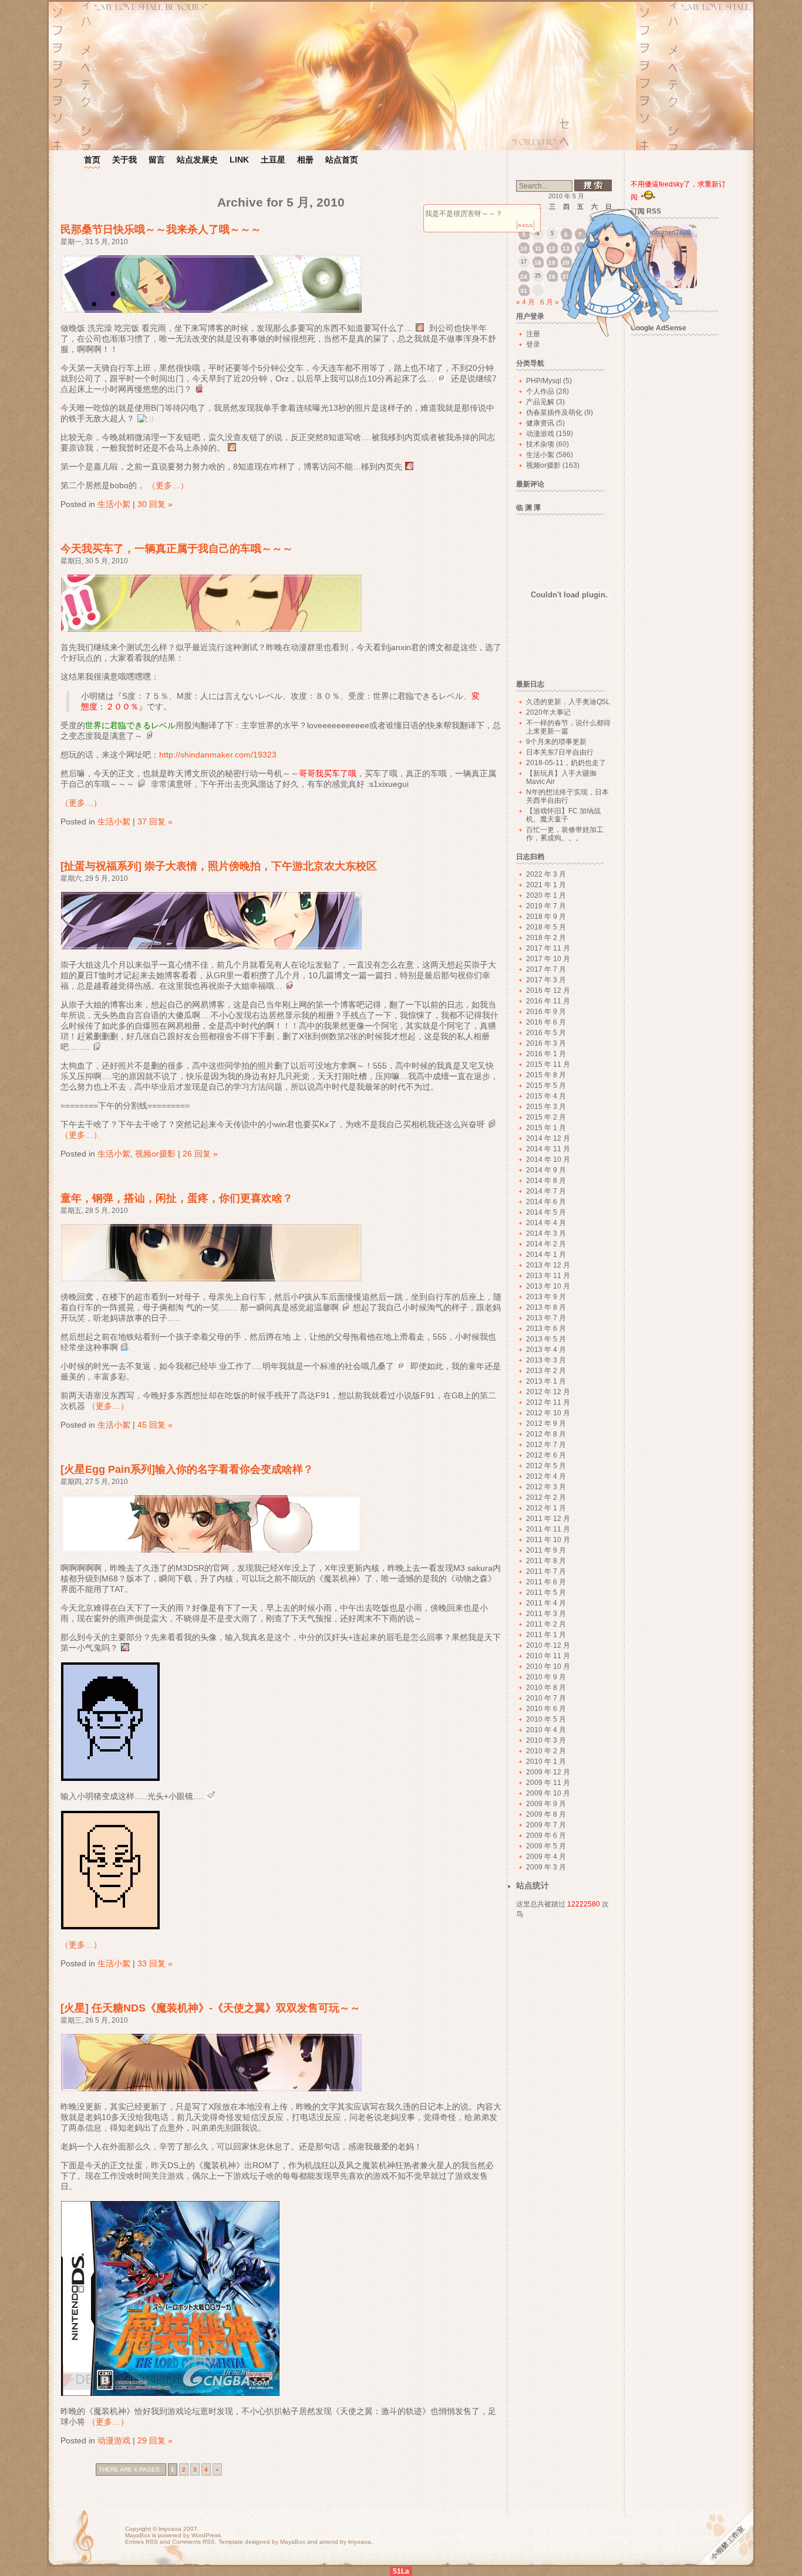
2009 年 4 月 (546, 1857)
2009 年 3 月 (546, 1867)
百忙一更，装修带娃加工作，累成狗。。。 (565, 834)
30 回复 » (155, 504)
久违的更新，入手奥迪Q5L (568, 702)
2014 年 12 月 (548, 1138)
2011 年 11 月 (548, 1529)
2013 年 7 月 (546, 1318)
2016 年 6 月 (546, 1022)
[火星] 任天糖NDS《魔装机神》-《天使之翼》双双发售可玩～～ (210, 2008)
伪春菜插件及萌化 (554, 413)
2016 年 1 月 (546, 1054)
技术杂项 (540, 444)
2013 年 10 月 (548, 1286)
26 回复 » (200, 1154)
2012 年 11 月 (548, 1402)
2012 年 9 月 (546, 1424)
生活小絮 (114, 504)
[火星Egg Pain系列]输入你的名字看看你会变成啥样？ (187, 1469)
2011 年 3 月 (546, 1614)
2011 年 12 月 (548, 1519)
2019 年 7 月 (546, 906)
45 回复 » (155, 1425)
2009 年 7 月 (546, 1825)
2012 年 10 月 (548, 1413)
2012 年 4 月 (546, 1476)
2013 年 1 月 (546, 1381)
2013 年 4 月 (546, 1350)
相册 (305, 160)
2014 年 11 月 (548, 1149)
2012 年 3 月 (546, 1487)
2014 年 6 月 (546, 1202)
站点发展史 (197, 160)
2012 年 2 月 (546, 1497)
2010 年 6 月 (546, 1709)
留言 (157, 160)
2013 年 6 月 (546, 1328)
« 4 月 (525, 302)
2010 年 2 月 (546, 1751)
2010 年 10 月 (548, 1666)
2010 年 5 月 (546, 1719)
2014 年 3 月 (546, 1233)
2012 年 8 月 (546, 1434)
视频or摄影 (155, 1154)
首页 (92, 160)
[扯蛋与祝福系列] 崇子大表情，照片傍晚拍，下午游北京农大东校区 (219, 866)
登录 (533, 344)
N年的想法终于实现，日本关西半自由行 (567, 796)
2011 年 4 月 (546, 1603)
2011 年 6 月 (546, 1582)
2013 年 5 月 (546, 1339)
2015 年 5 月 (546, 1086)
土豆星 (273, 160)
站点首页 (342, 160)
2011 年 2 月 (546, 1624)
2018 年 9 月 (546, 917)
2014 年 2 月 (546, 1244)
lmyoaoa (170, 2529)
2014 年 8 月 (546, 1181)
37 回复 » (155, 822)
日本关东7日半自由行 (560, 752)
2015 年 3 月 (546, 1107)
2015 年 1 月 (546, 1128)
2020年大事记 (548, 712)
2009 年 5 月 (546, 1846)
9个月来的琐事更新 (556, 742)
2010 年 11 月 (548, 1656)
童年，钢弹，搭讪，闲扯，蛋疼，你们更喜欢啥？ (177, 1198)
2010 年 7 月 (546, 1698)
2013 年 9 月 (546, 1297)
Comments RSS (193, 2542)
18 (538, 263)
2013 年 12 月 (548, 1265)
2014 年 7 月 (546, 1191)
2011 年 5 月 (546, 1593)
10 (524, 249)
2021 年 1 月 (546, 885)
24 (524, 277)
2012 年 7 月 (546, 1445)
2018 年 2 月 (546, 938)
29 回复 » (155, 2440)
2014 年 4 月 (546, 1223)
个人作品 (540, 391)
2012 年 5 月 (546, 1466)
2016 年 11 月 (548, 1001)
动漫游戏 (114, 2440)
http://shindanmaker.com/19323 (218, 755)
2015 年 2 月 (546, 1117)
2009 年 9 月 (546, 1804)
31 (524, 291)
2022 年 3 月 (546, 874)
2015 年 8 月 (546, 1075)
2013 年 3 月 (546, 1360)
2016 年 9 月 (546, 1012)
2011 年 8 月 (546, 1561)
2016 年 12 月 (548, 990)
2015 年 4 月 (546, 1096)
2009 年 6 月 (546, 1835)
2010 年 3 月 (546, 1740)
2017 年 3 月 (546, 980)
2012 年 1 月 (546, 1508)
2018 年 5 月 (546, 927)
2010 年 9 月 (546, 1677)
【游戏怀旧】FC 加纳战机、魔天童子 (563, 815)
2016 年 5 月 (546, 1033)
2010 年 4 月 (546, 1730)
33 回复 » (155, 1963)
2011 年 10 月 (548, 1540)
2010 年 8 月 (546, 1688)
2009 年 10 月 (548, 1793)
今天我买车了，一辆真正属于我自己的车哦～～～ (177, 549)
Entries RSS (141, 2542)
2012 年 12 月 (548, 1392)
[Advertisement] (680, 518)
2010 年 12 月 (548, 1645)
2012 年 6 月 (546, 1455)
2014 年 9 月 (546, 1170)
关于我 (124, 160)
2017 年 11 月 (548, 948)
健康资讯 (540, 423)
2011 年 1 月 (546, 1635)
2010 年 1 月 (546, 1762)
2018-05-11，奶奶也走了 (566, 763)
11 (538, 249)
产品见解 (540, 402)
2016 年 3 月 (546, 1043)
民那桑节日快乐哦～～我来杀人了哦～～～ (161, 229)
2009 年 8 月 (546, 1814)
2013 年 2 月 (546, 1371)
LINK (239, 160)
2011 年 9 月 (546, 1550)
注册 (533, 334)
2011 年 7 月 (546, 1571)
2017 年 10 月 (548, 959)
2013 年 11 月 (548, 1276)
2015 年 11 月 (548, 1064)
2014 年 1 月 (546, 1255)
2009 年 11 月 (548, 1783)
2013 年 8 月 (546, 1307)
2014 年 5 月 (546, 1212)
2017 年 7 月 (546, 969)
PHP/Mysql (544, 381)
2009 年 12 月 (548, 1772)
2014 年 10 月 (548, 1159)
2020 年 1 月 (546, 895)
